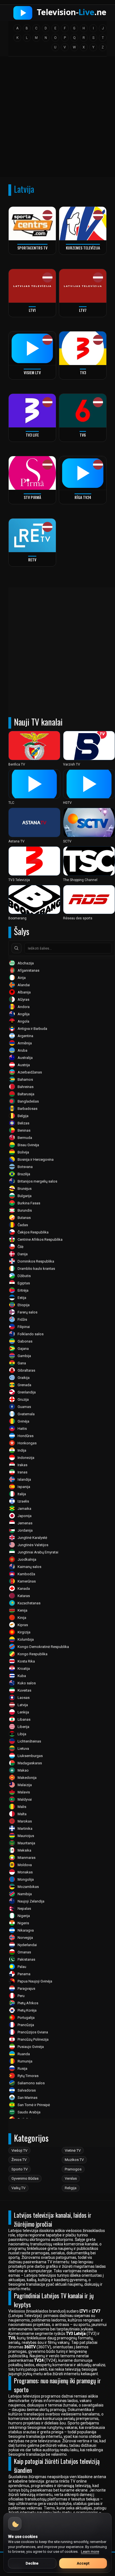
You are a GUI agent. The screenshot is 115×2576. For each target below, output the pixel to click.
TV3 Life (32, 435)
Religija (71, 2188)
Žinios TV (19, 2160)
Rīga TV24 (83, 497)
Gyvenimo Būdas (25, 2178)
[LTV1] (32, 286)
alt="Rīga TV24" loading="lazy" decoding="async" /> (77, 496)
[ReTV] (32, 535)
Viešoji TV (19, 2150)
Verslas (71, 2178)
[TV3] (83, 348)
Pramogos (73, 2169)
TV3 (83, 372)
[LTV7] (83, 286)
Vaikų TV (18, 2188)
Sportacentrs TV (32, 248)
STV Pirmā (32, 497)
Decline (32, 2563)
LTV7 (83, 310)
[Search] (16, 948)
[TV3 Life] (32, 411)
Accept (83, 2563)
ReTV (32, 560)
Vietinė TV (73, 2150)
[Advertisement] (57, 119)
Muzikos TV (74, 2160)
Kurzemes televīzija (83, 248)
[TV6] (83, 411)
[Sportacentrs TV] (32, 224)
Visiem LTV (32, 372)
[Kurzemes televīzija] (83, 224)
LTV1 (32, 310)
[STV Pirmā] (32, 473)
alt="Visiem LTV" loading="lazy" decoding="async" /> (27, 371)
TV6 (83, 435)
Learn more (90, 2552)
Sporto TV (20, 2169)
